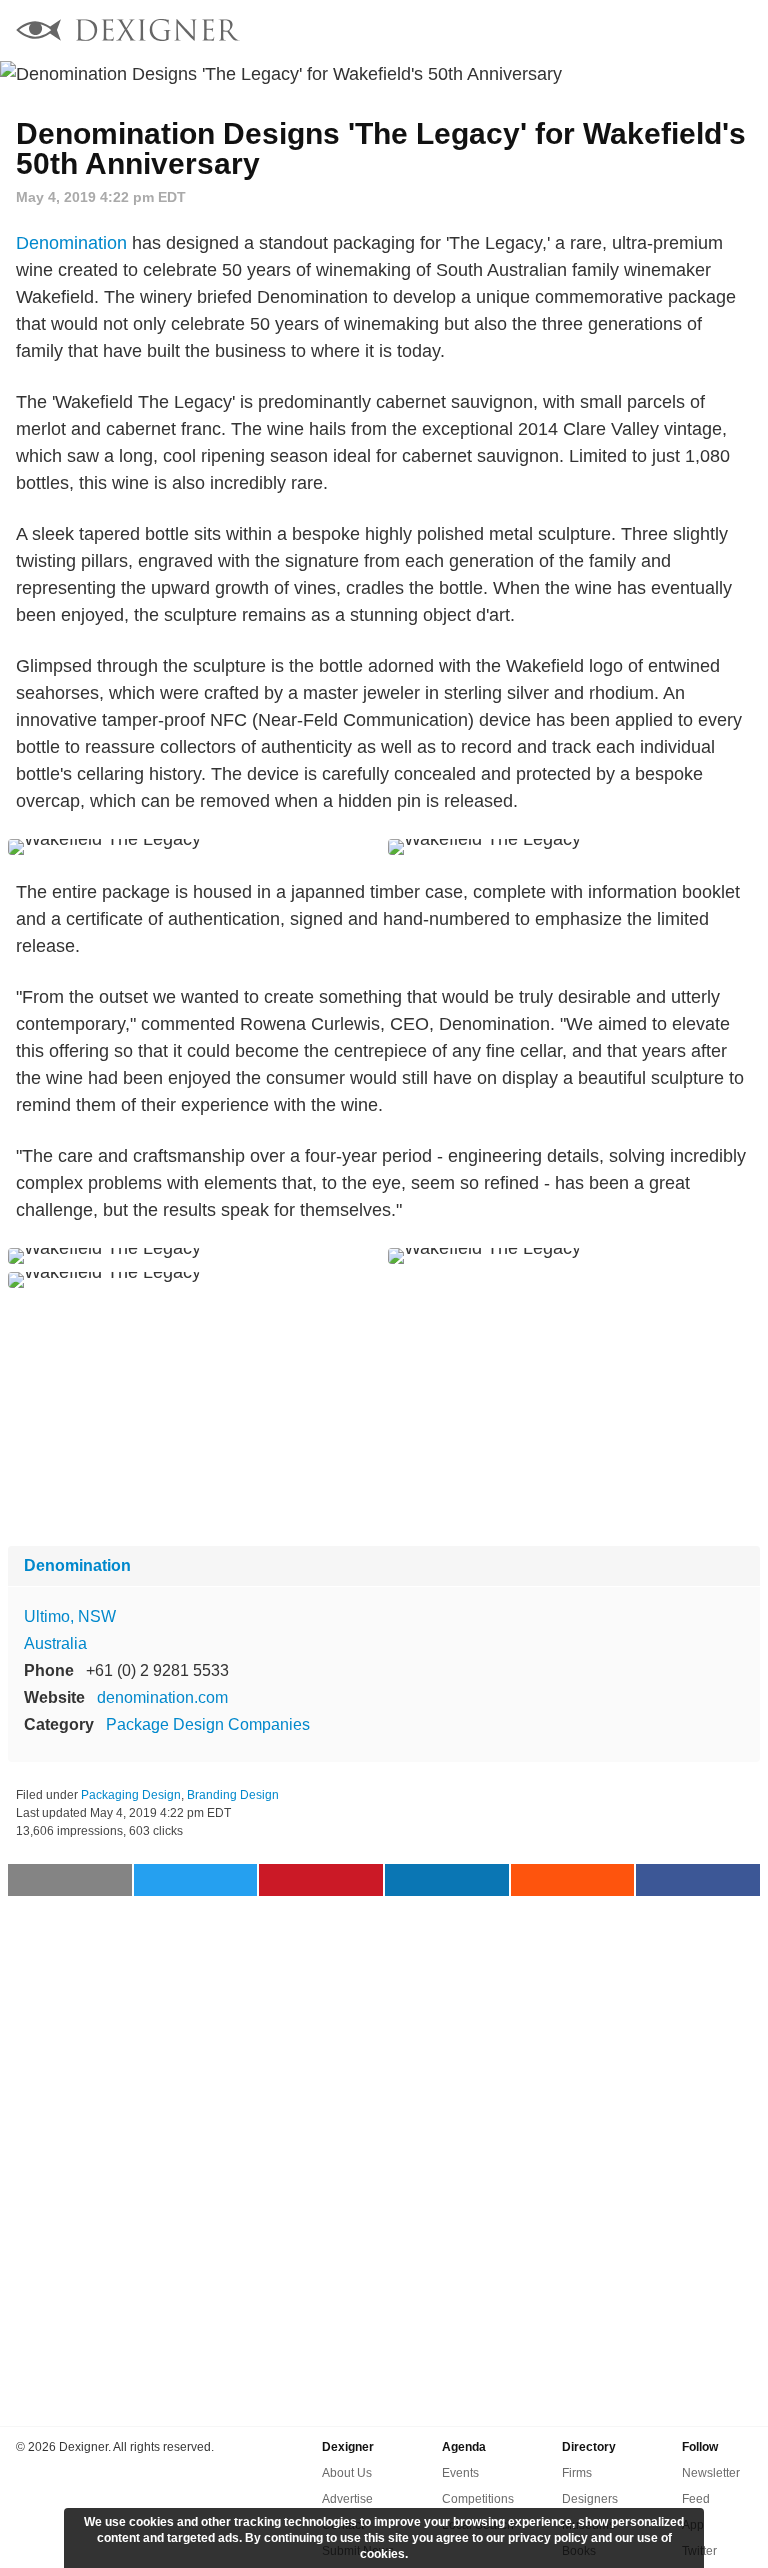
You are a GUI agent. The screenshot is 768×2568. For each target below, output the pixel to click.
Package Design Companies (208, 1724)
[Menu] (741, 30)
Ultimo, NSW (70, 1616)
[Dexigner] (128, 32)
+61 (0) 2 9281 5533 (157, 1670)
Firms (577, 2473)
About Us (347, 2473)
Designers (590, 2499)
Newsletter (711, 2473)
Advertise (347, 2499)
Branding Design (233, 1795)
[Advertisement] (384, 1417)
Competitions (478, 2499)
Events (460, 2473)
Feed (696, 2499)
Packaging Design (131, 1795)
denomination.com (162, 1697)
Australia (55, 1643)
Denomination (71, 243)
